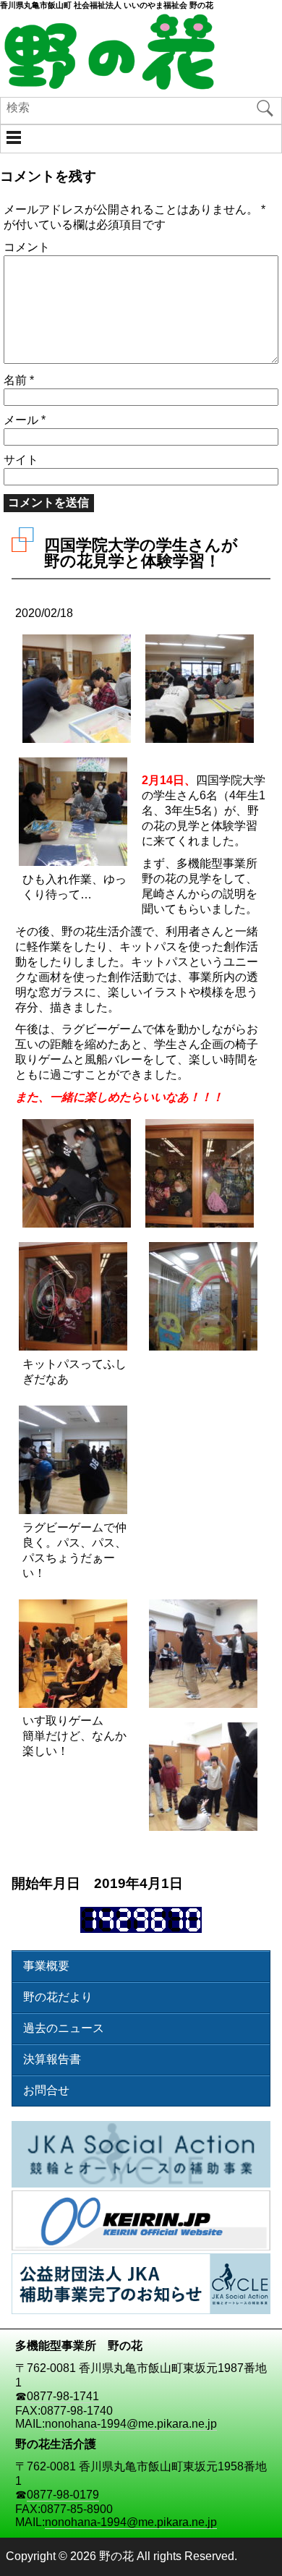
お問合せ (46, 2090)
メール (25, 420)
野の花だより (58, 1997)
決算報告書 (52, 2059)
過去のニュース (64, 2028)
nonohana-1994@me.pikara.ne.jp (131, 2424)
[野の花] (108, 86)
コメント (27, 247)
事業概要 (46, 1966)
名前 (19, 380)
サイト (21, 460)
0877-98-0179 (63, 2495)
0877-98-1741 (63, 2396)
